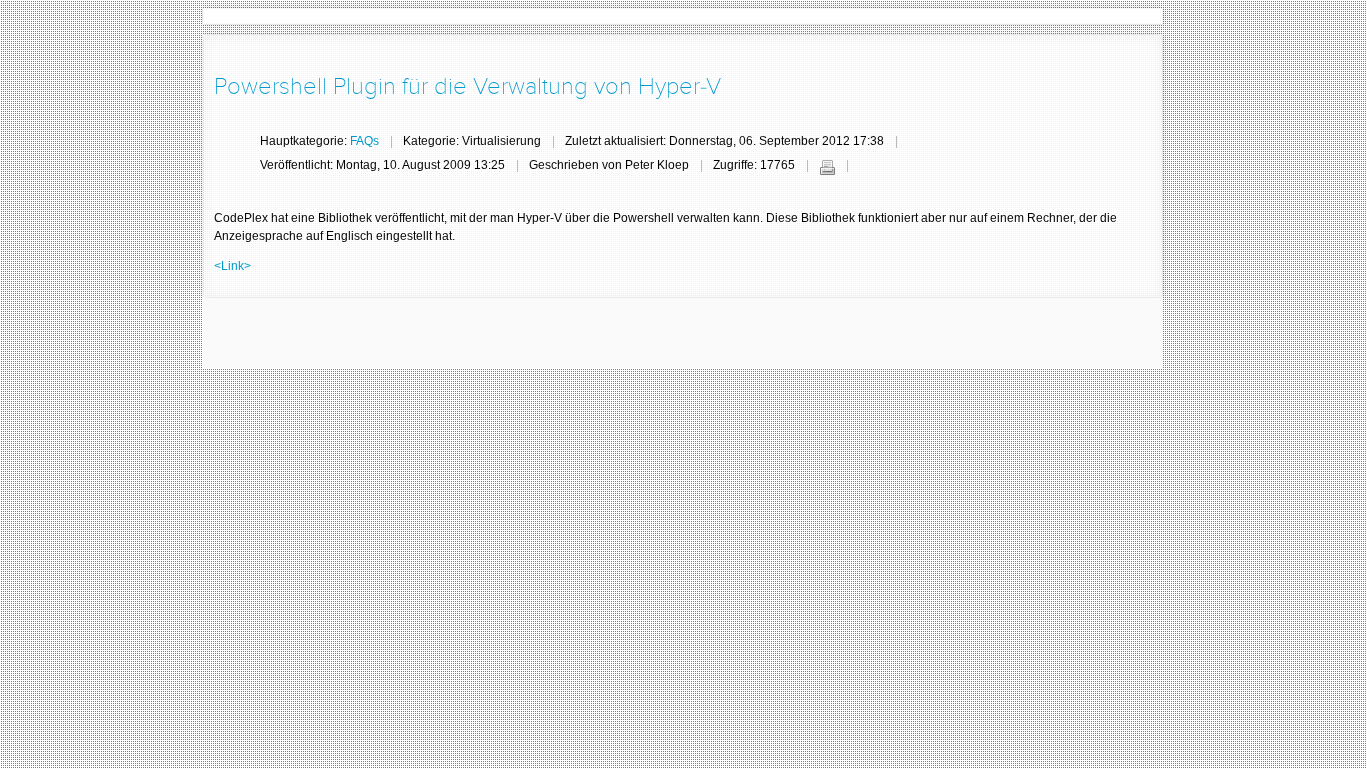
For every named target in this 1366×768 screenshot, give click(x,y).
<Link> (232, 266)
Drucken (827, 167)
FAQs (364, 141)
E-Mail (867, 167)
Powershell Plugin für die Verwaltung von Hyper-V (467, 86)
